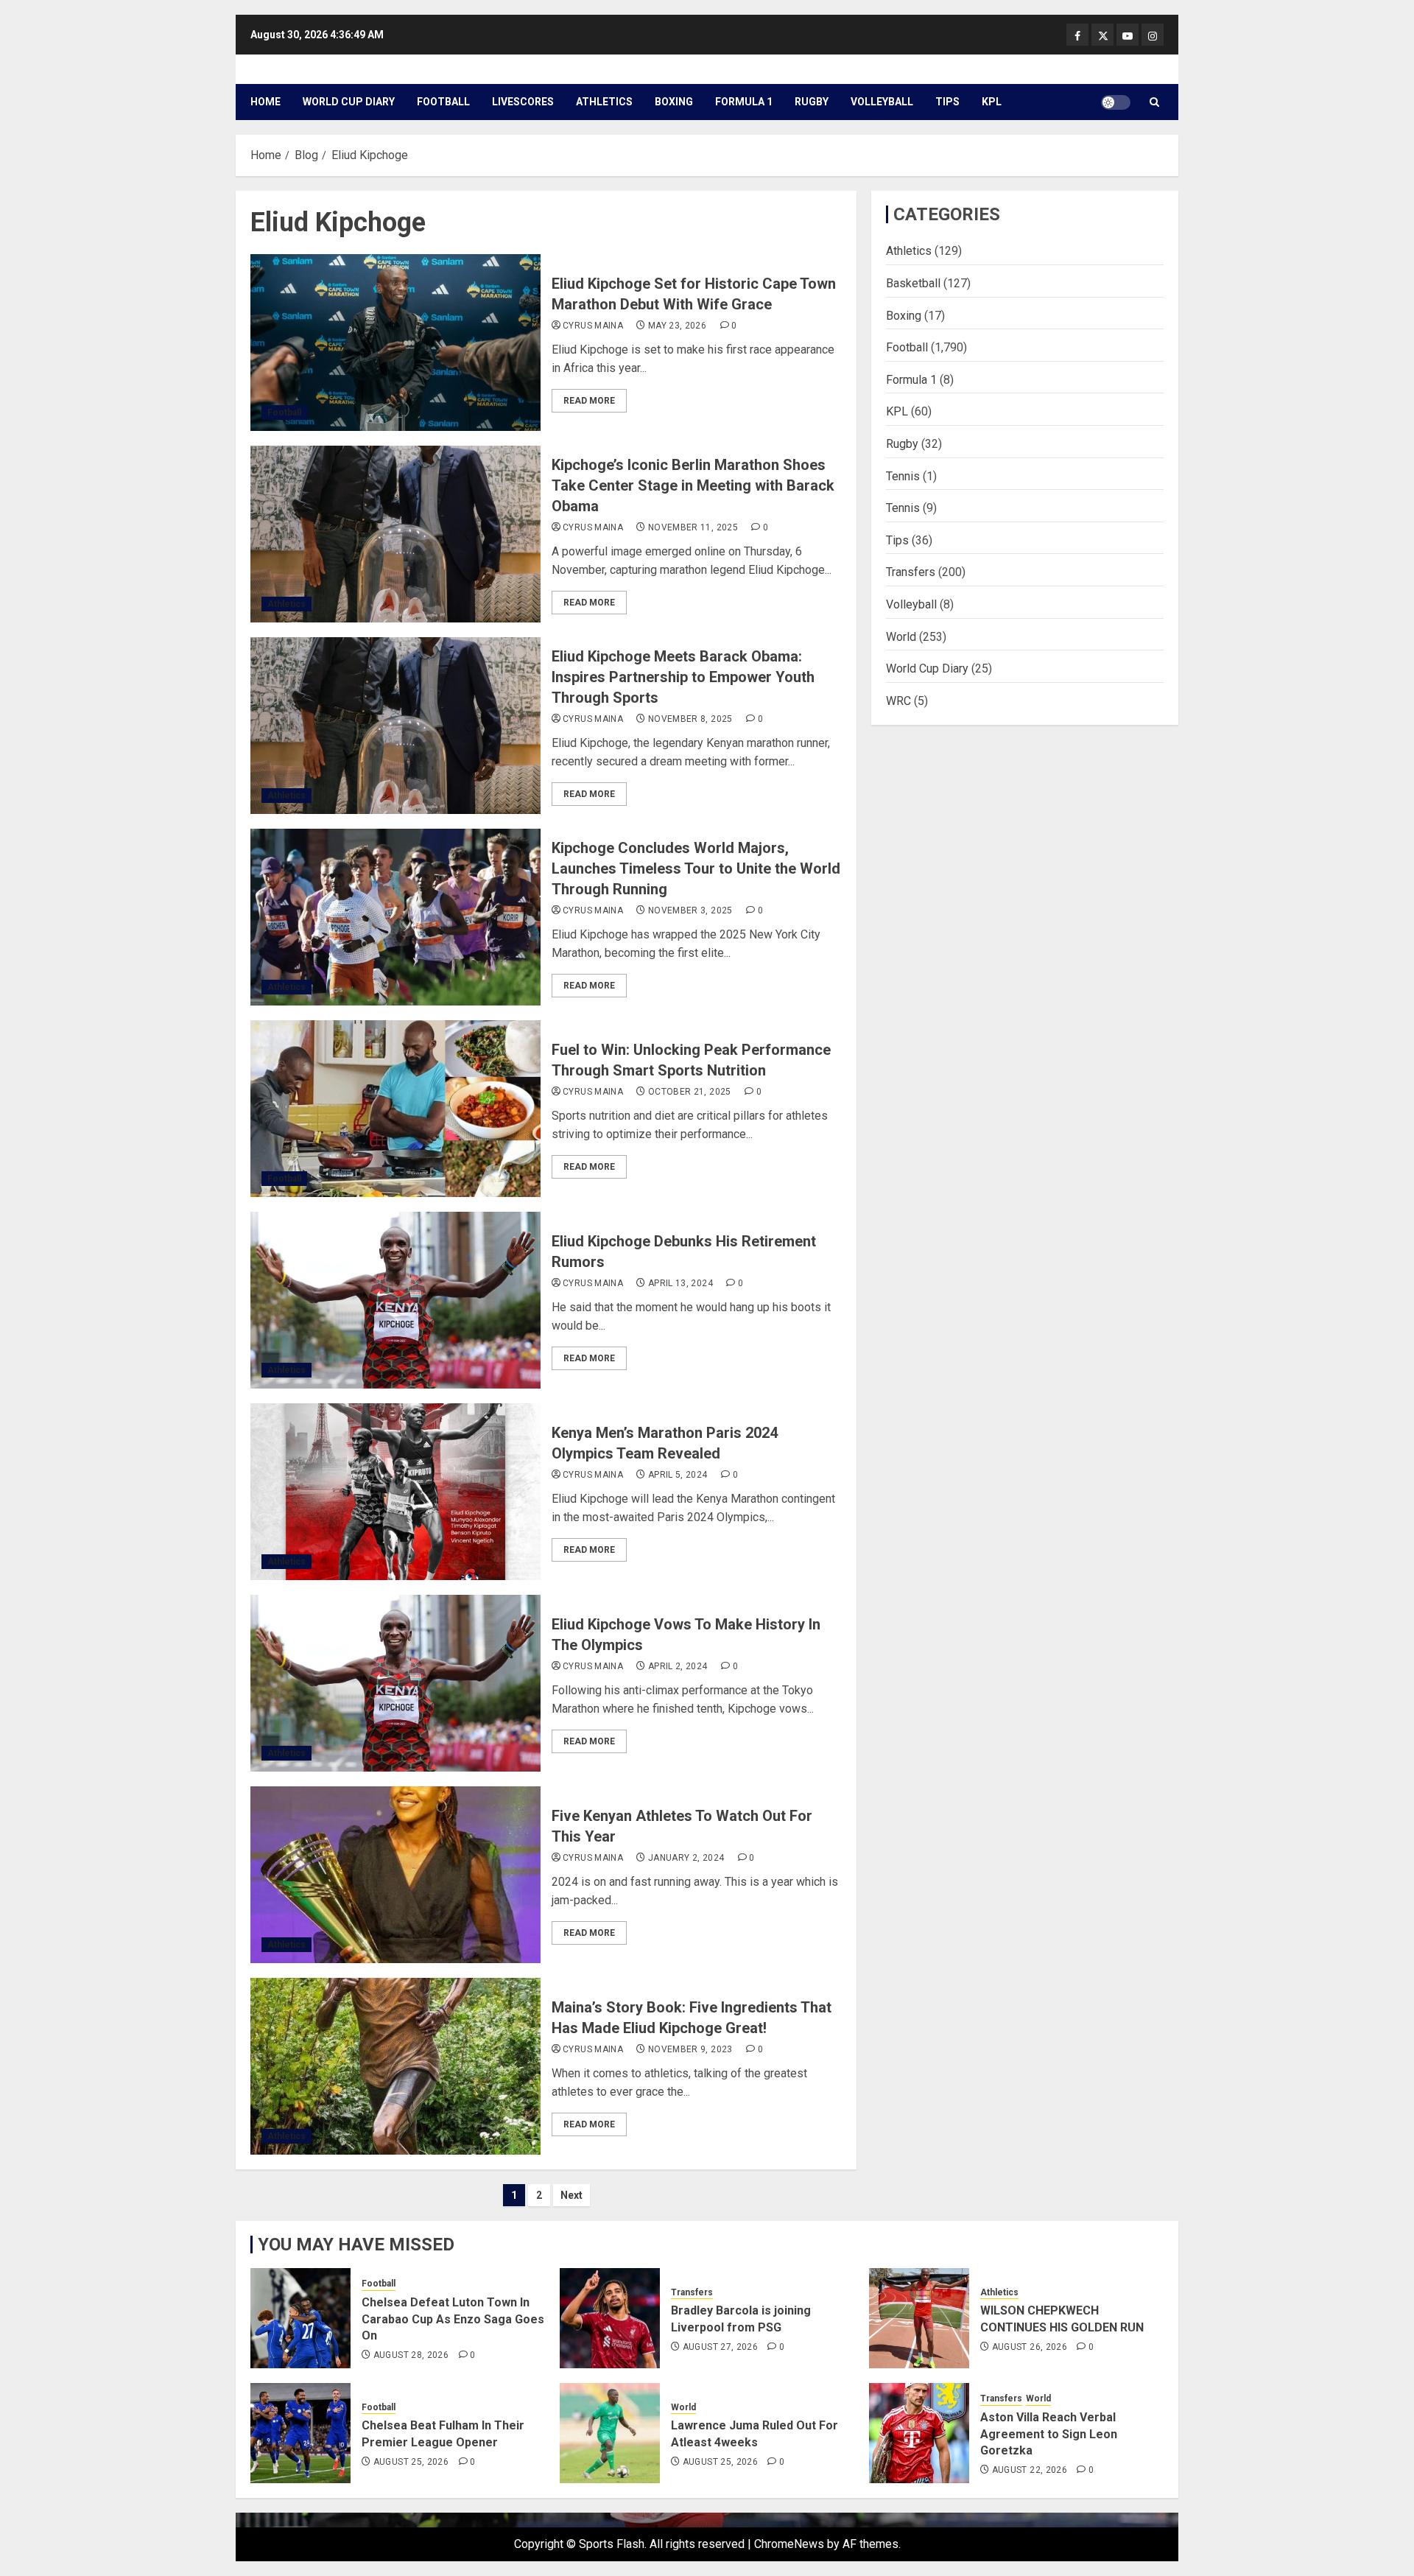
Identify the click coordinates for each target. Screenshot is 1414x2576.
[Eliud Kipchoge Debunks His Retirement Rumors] (395, 1300)
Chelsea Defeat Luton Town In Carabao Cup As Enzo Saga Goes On (453, 2319)
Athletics (604, 102)
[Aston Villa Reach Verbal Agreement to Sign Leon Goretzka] (919, 2433)
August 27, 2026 (720, 2347)
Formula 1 (744, 102)
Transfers (911, 572)
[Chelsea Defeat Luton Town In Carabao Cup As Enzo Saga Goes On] (300, 2318)
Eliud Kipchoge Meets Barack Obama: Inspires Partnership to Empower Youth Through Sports (683, 677)
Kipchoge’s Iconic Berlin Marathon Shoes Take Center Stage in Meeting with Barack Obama (693, 485)
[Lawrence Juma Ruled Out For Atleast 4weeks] (610, 2433)
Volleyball (882, 102)
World (901, 636)
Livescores (523, 102)
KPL (992, 102)
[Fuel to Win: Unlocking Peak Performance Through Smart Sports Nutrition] (395, 1109)
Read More (589, 401)
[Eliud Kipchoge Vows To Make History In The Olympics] (395, 1683)
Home (265, 102)
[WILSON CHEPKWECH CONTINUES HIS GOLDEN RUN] (919, 2318)
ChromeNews (789, 2544)
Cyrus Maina (593, 326)
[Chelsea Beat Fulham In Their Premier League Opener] (300, 2433)
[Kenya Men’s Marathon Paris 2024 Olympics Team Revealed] (395, 1492)
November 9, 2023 (690, 2049)
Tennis (903, 475)
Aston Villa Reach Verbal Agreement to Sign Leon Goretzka (1049, 2434)
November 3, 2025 (690, 910)
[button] (1154, 102)
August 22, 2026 (1030, 2470)
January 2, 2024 (686, 1858)
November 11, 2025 (693, 527)
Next (571, 2195)
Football (443, 102)
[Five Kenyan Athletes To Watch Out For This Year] (395, 1875)
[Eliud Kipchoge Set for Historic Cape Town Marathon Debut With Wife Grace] (395, 343)
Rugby (812, 102)
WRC (898, 700)
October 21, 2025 (690, 1092)
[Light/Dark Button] (1116, 102)
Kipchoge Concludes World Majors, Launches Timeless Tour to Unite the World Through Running (696, 868)
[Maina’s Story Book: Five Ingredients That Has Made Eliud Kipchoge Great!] (395, 2066)
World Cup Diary (349, 102)
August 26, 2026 (1030, 2347)
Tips (947, 102)
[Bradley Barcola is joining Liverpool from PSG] (610, 2318)
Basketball (913, 282)
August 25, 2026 (411, 2462)
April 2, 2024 (678, 1666)
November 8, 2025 (690, 719)
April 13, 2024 (680, 1283)
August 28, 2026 (411, 2355)
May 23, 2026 (677, 326)
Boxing (674, 102)
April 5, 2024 (678, 1475)
